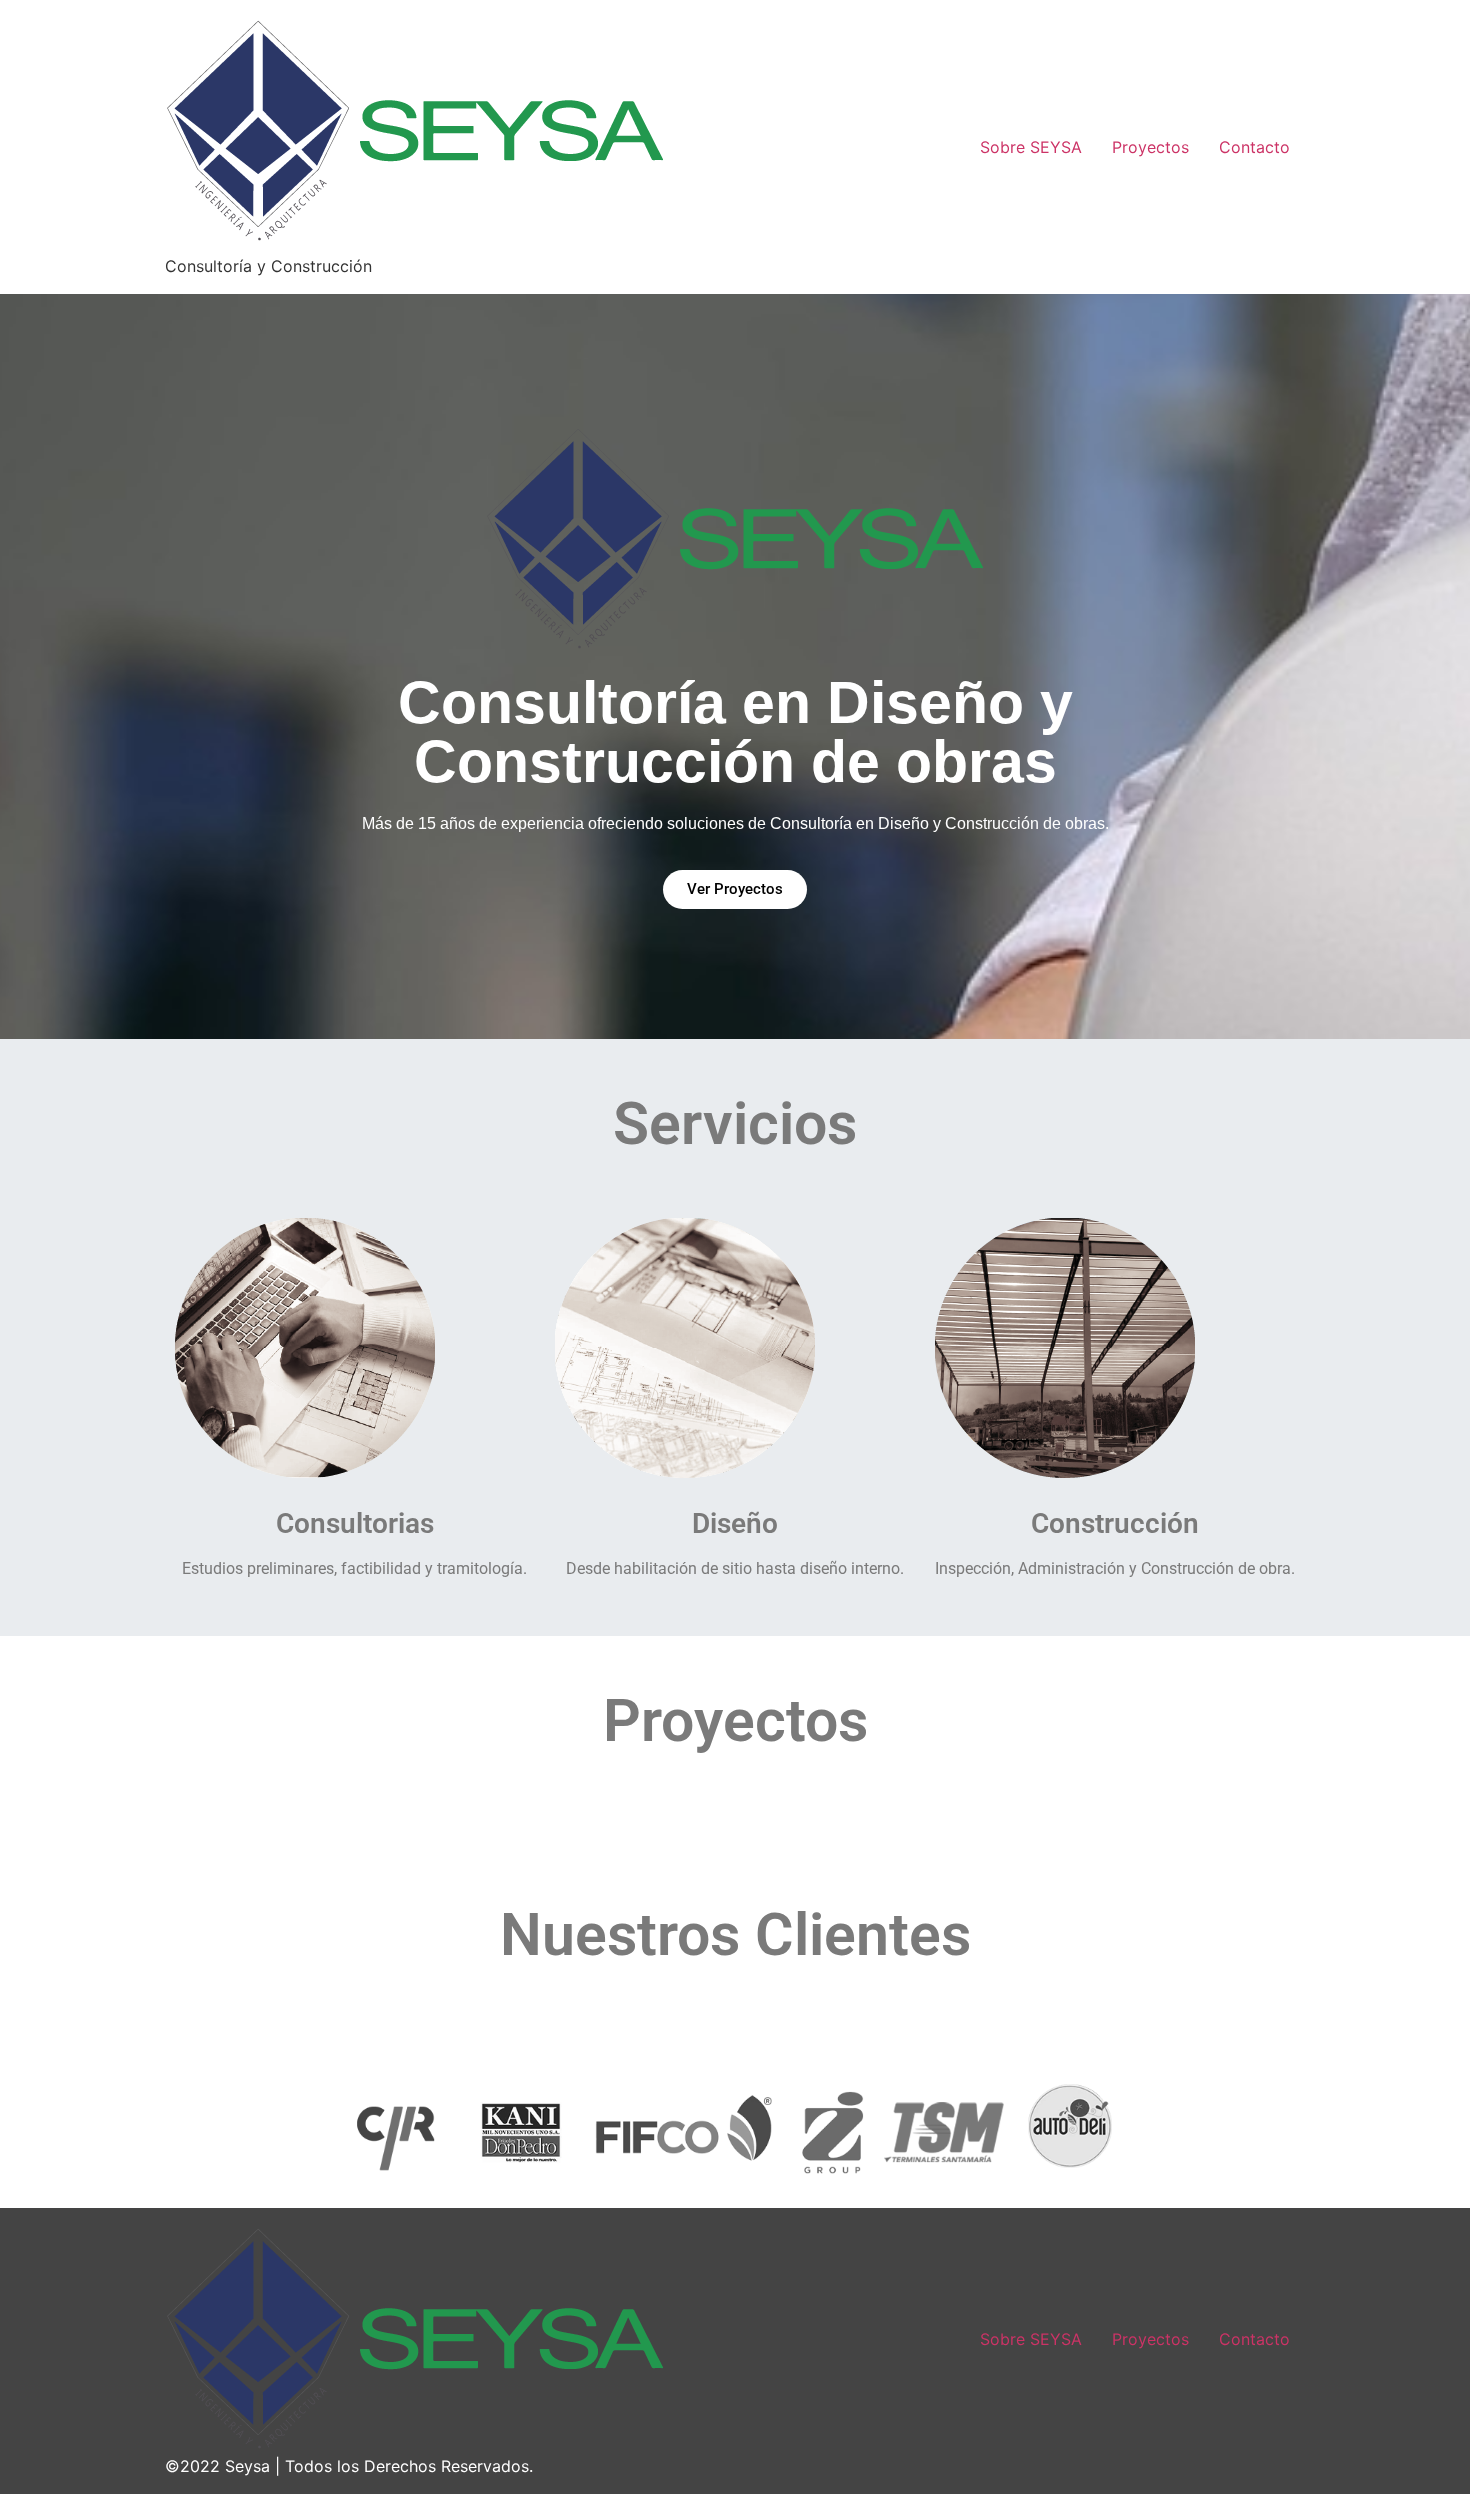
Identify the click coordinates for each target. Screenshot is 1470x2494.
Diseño (735, 1523)
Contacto (1254, 147)
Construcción (1115, 1523)
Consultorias (355, 1523)
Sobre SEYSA (1031, 147)
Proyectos (1150, 147)
